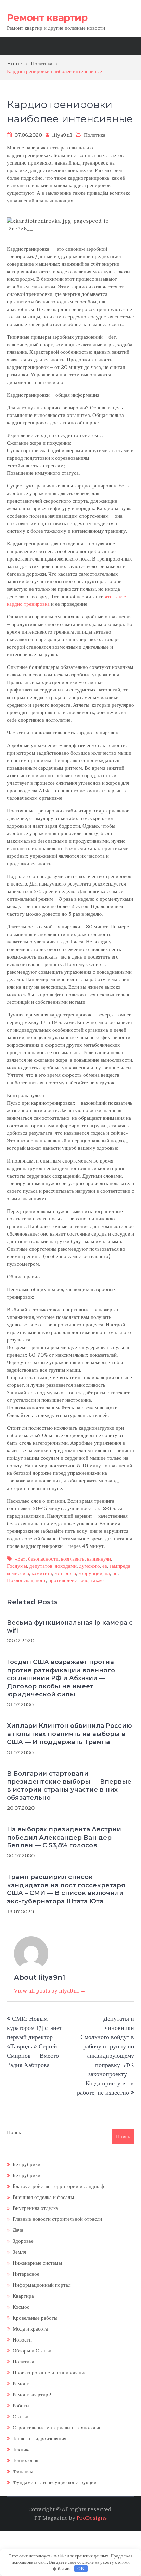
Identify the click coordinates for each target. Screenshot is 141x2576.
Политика (95, 135)
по (115, 1573)
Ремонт (21, 2384)
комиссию (18, 1573)
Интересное (26, 2274)
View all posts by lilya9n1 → (50, 1991)
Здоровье (23, 2241)
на (107, 1573)
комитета (42, 1573)
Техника (22, 2449)
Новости (22, 2340)
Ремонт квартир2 (32, 2395)
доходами (66, 1566)
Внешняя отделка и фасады (43, 2197)
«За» (20, 1559)
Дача (18, 2230)
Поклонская (20, 1580)
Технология (25, 2460)
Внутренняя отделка (35, 2208)
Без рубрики (27, 2164)
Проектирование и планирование (50, 2373)
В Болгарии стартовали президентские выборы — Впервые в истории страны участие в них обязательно (69, 1786)
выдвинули (99, 1559)
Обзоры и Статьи (32, 2351)
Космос (21, 2307)
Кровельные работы (35, 2318)
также (97, 1580)
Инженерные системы (37, 2263)
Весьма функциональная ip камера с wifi (70, 1627)
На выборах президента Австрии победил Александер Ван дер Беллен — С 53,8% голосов (64, 1837)
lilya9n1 (62, 135)
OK (81, 2569)
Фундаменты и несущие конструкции (55, 2482)
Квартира (23, 2296)
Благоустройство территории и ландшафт (60, 2186)
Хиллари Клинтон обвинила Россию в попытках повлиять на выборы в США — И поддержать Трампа (69, 1734)
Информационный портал (42, 2285)
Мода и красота (30, 2329)
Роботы (21, 2406)
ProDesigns (92, 2518)
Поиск (14, 2132)
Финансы (23, 2471)
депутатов (41, 1566)
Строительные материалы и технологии (57, 2428)
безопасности (43, 1559)
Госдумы (17, 1566)
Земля (19, 2252)
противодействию (68, 1580)
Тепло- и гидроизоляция (40, 2439)
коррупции (90, 1573)
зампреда (120, 1566)
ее (105, 1566)
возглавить (73, 1559)
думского (89, 1566)
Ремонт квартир (47, 17)
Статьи (21, 2417)
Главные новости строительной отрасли (57, 2219)
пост (41, 1580)
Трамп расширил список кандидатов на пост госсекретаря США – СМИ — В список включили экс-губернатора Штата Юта (66, 1889)
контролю (65, 1573)
